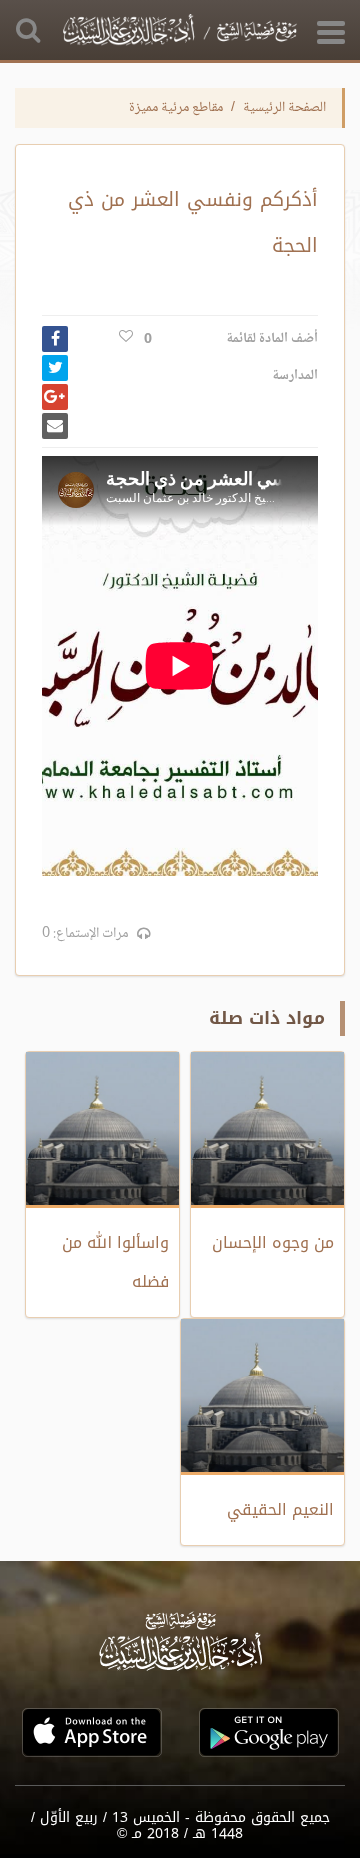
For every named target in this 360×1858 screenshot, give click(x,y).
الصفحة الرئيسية (284, 108)
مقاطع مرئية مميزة (176, 108)
